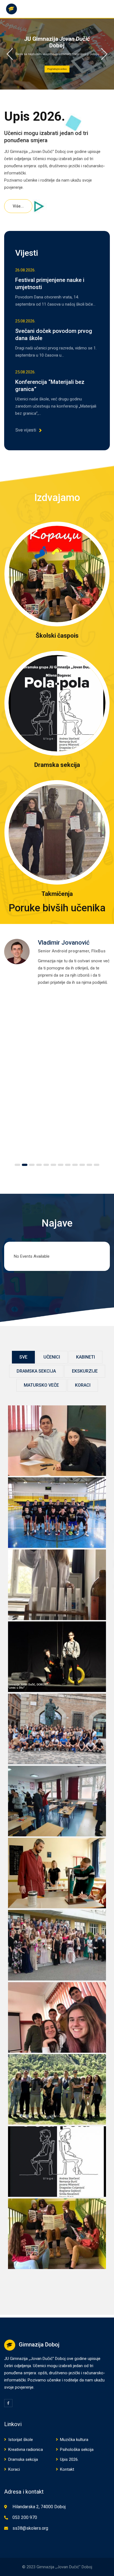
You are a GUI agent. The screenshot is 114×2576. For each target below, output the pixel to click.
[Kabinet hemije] (57, 1585)
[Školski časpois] (57, 574)
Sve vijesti (26, 430)
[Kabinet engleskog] (57, 1801)
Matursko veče (41, 1385)
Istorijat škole (21, 2440)
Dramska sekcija (57, 765)
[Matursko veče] (57, 1945)
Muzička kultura (74, 2440)
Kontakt (67, 2469)
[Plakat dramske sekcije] (57, 2161)
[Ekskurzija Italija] (57, 1729)
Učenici (52, 1357)
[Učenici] (57, 1441)
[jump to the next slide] (104, 54)
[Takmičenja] (57, 832)
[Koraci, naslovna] (57, 2234)
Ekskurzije (85, 1371)
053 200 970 (25, 2517)
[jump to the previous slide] (10, 54)
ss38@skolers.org (30, 2528)
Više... (18, 206)
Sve (23, 1357)
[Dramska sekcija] (57, 703)
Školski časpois (57, 636)
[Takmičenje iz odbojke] (57, 1512)
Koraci (83, 1385)
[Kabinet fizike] (57, 1873)
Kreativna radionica (26, 2450)
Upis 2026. (69, 2459)
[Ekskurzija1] (57, 2089)
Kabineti (85, 1357)
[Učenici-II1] (57, 2017)
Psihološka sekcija (77, 2450)
